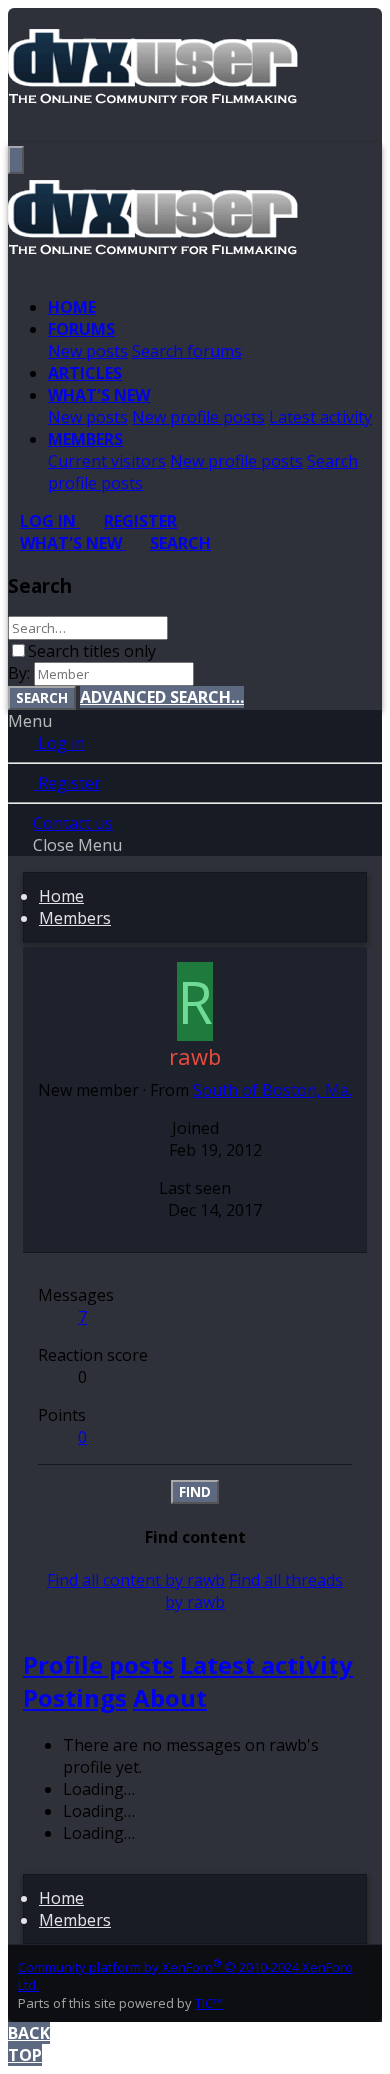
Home (72, 307)
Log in (59, 743)
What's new (99, 395)
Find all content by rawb (136, 1580)
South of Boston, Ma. (272, 1090)
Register (67, 783)
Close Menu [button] (77, 845)
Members (85, 439)
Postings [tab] (75, 1697)
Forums (81, 329)
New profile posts (198, 417)
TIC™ (209, 2003)
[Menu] (16, 160)
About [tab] (170, 1697)
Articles (85, 373)
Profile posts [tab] (98, 1664)
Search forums (187, 351)
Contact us (73, 823)
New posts (88, 351)
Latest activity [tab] (266, 1664)
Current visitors (107, 461)
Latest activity (320, 417)
